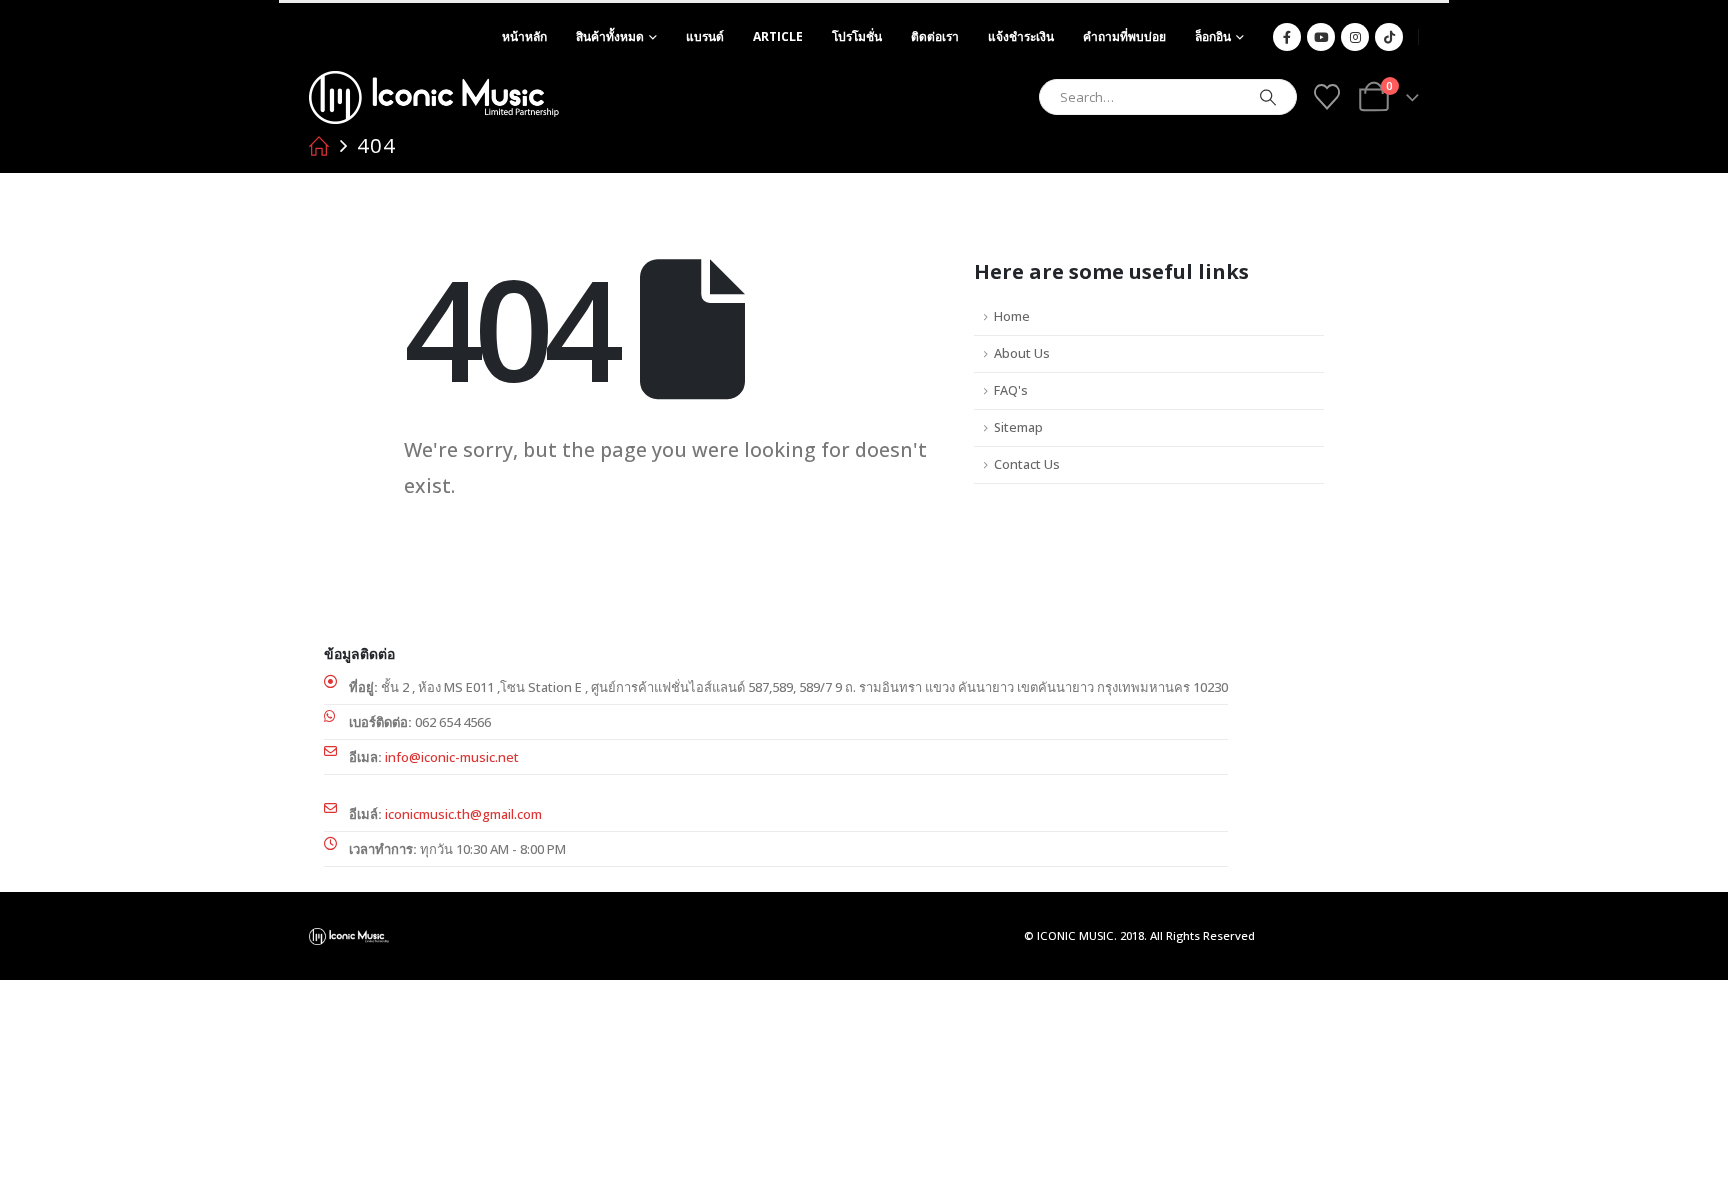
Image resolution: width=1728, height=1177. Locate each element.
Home (1012, 316)
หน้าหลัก (524, 36)
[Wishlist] (1326, 97)
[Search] (1268, 97)
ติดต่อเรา (935, 36)
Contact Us (1027, 464)
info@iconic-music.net (452, 757)
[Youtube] (1321, 37)
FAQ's (1011, 390)
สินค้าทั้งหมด (610, 36)
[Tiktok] (1389, 37)
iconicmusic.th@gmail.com (463, 814)
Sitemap (1018, 427)
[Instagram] (1355, 37)
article (778, 36)
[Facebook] (1287, 37)
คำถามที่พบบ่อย (1124, 36)
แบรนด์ (705, 36)
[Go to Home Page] (319, 146)
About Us (1022, 353)
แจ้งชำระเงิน (1021, 36)
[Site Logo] (434, 97)
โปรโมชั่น (857, 36)
